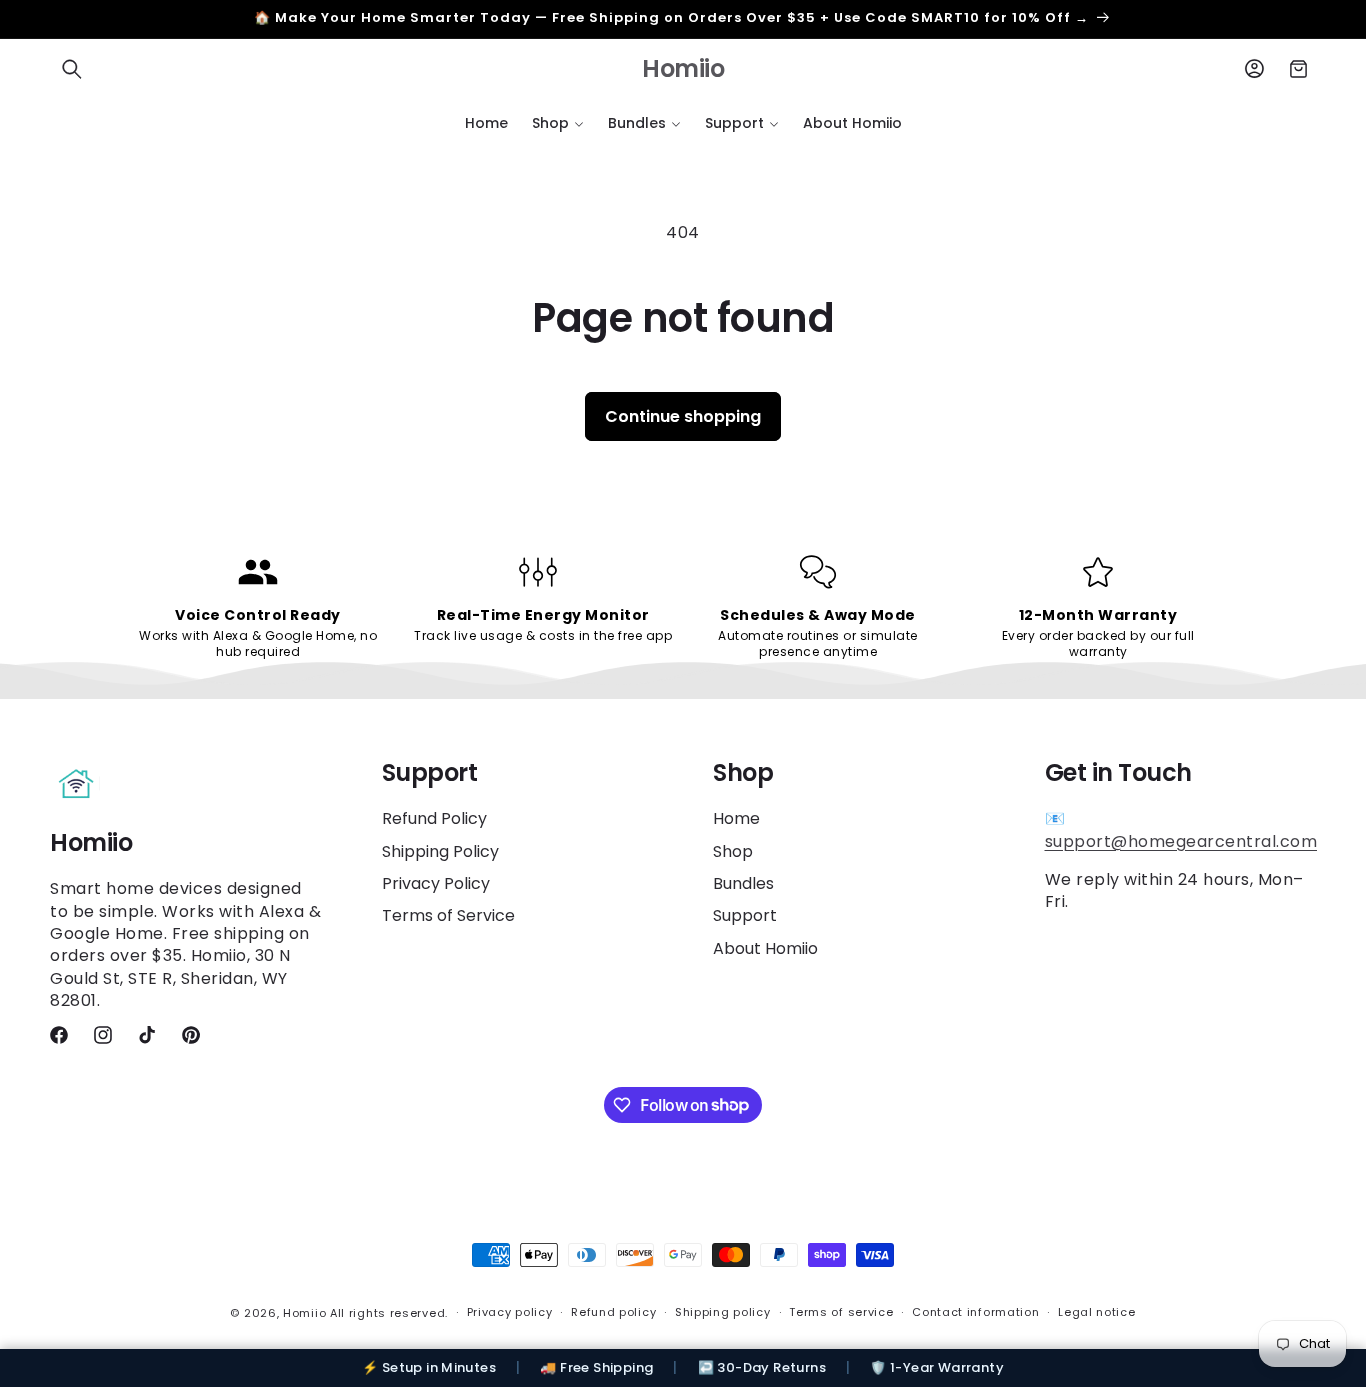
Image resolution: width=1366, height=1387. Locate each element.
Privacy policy (510, 1312)
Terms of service (841, 1312)
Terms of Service (448, 915)
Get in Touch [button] (1118, 773)
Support (745, 915)
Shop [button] (743, 773)
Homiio (304, 1313)
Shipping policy (723, 1312)
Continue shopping (683, 416)
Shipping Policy (440, 851)
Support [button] (430, 773)
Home (736, 819)
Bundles (743, 883)
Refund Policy (434, 819)
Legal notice (1096, 1312)
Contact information (975, 1312)
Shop (733, 851)
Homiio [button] (91, 843)
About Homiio (765, 948)
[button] (72, 69)
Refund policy (613, 1312)
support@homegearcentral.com (1181, 841)
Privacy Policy (436, 883)
